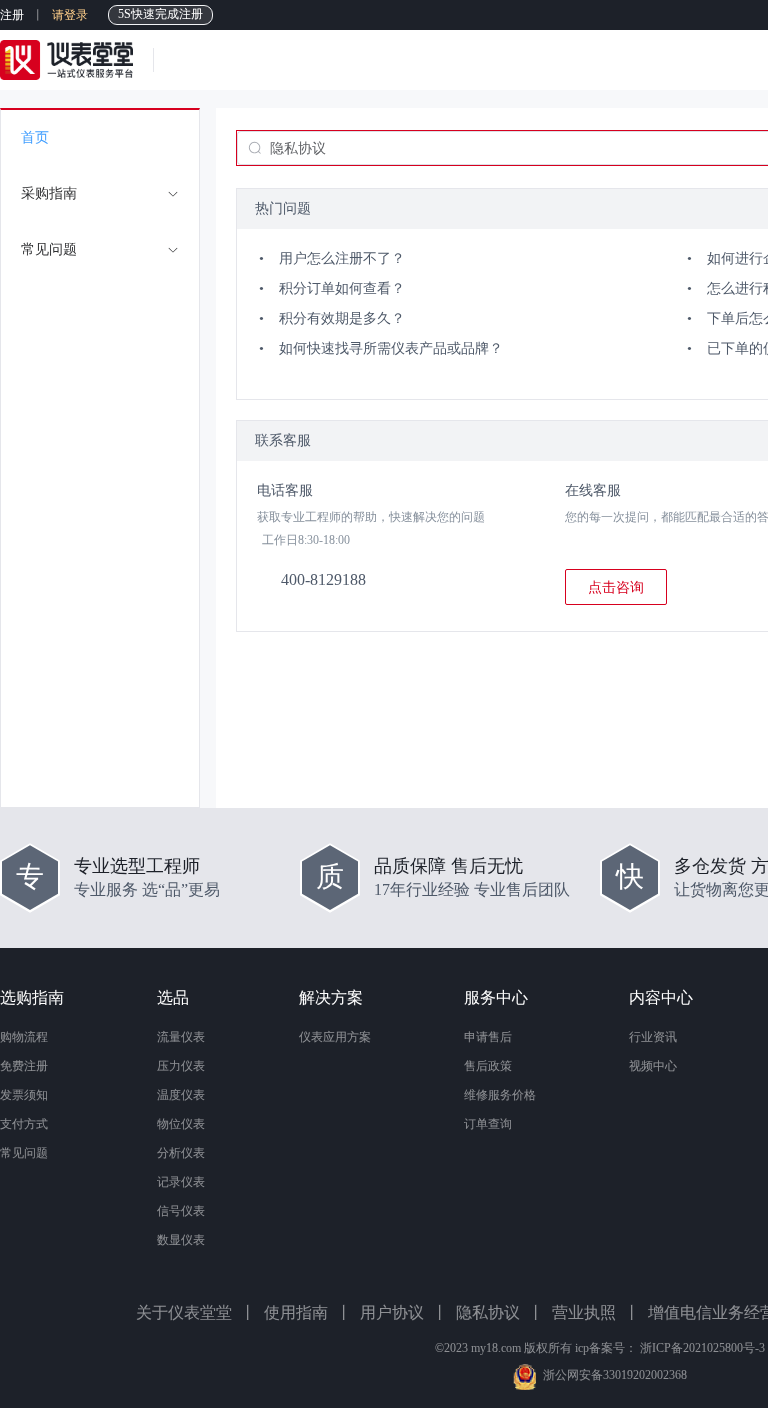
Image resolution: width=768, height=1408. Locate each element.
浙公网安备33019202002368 (615, 1375)
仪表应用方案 (335, 1037)
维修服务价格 (500, 1095)
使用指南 (296, 1312)
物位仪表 (181, 1124)
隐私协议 (488, 1312)
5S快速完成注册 (160, 14)
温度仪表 (181, 1095)
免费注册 (24, 1066)
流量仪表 (181, 1037)
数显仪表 (181, 1240)
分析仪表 (181, 1153)
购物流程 (24, 1037)
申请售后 (488, 1037)
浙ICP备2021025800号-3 (702, 1348)
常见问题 (24, 1153)
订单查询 (488, 1124)
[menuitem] (100, 138)
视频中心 (653, 1066)
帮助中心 (206, 60)
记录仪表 (181, 1182)
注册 (12, 15)
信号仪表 (181, 1211)
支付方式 (24, 1124)
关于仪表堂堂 (184, 1312)
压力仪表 (181, 1066)
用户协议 (392, 1312)
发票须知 (24, 1095)
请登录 (70, 15)
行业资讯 (653, 1037)
